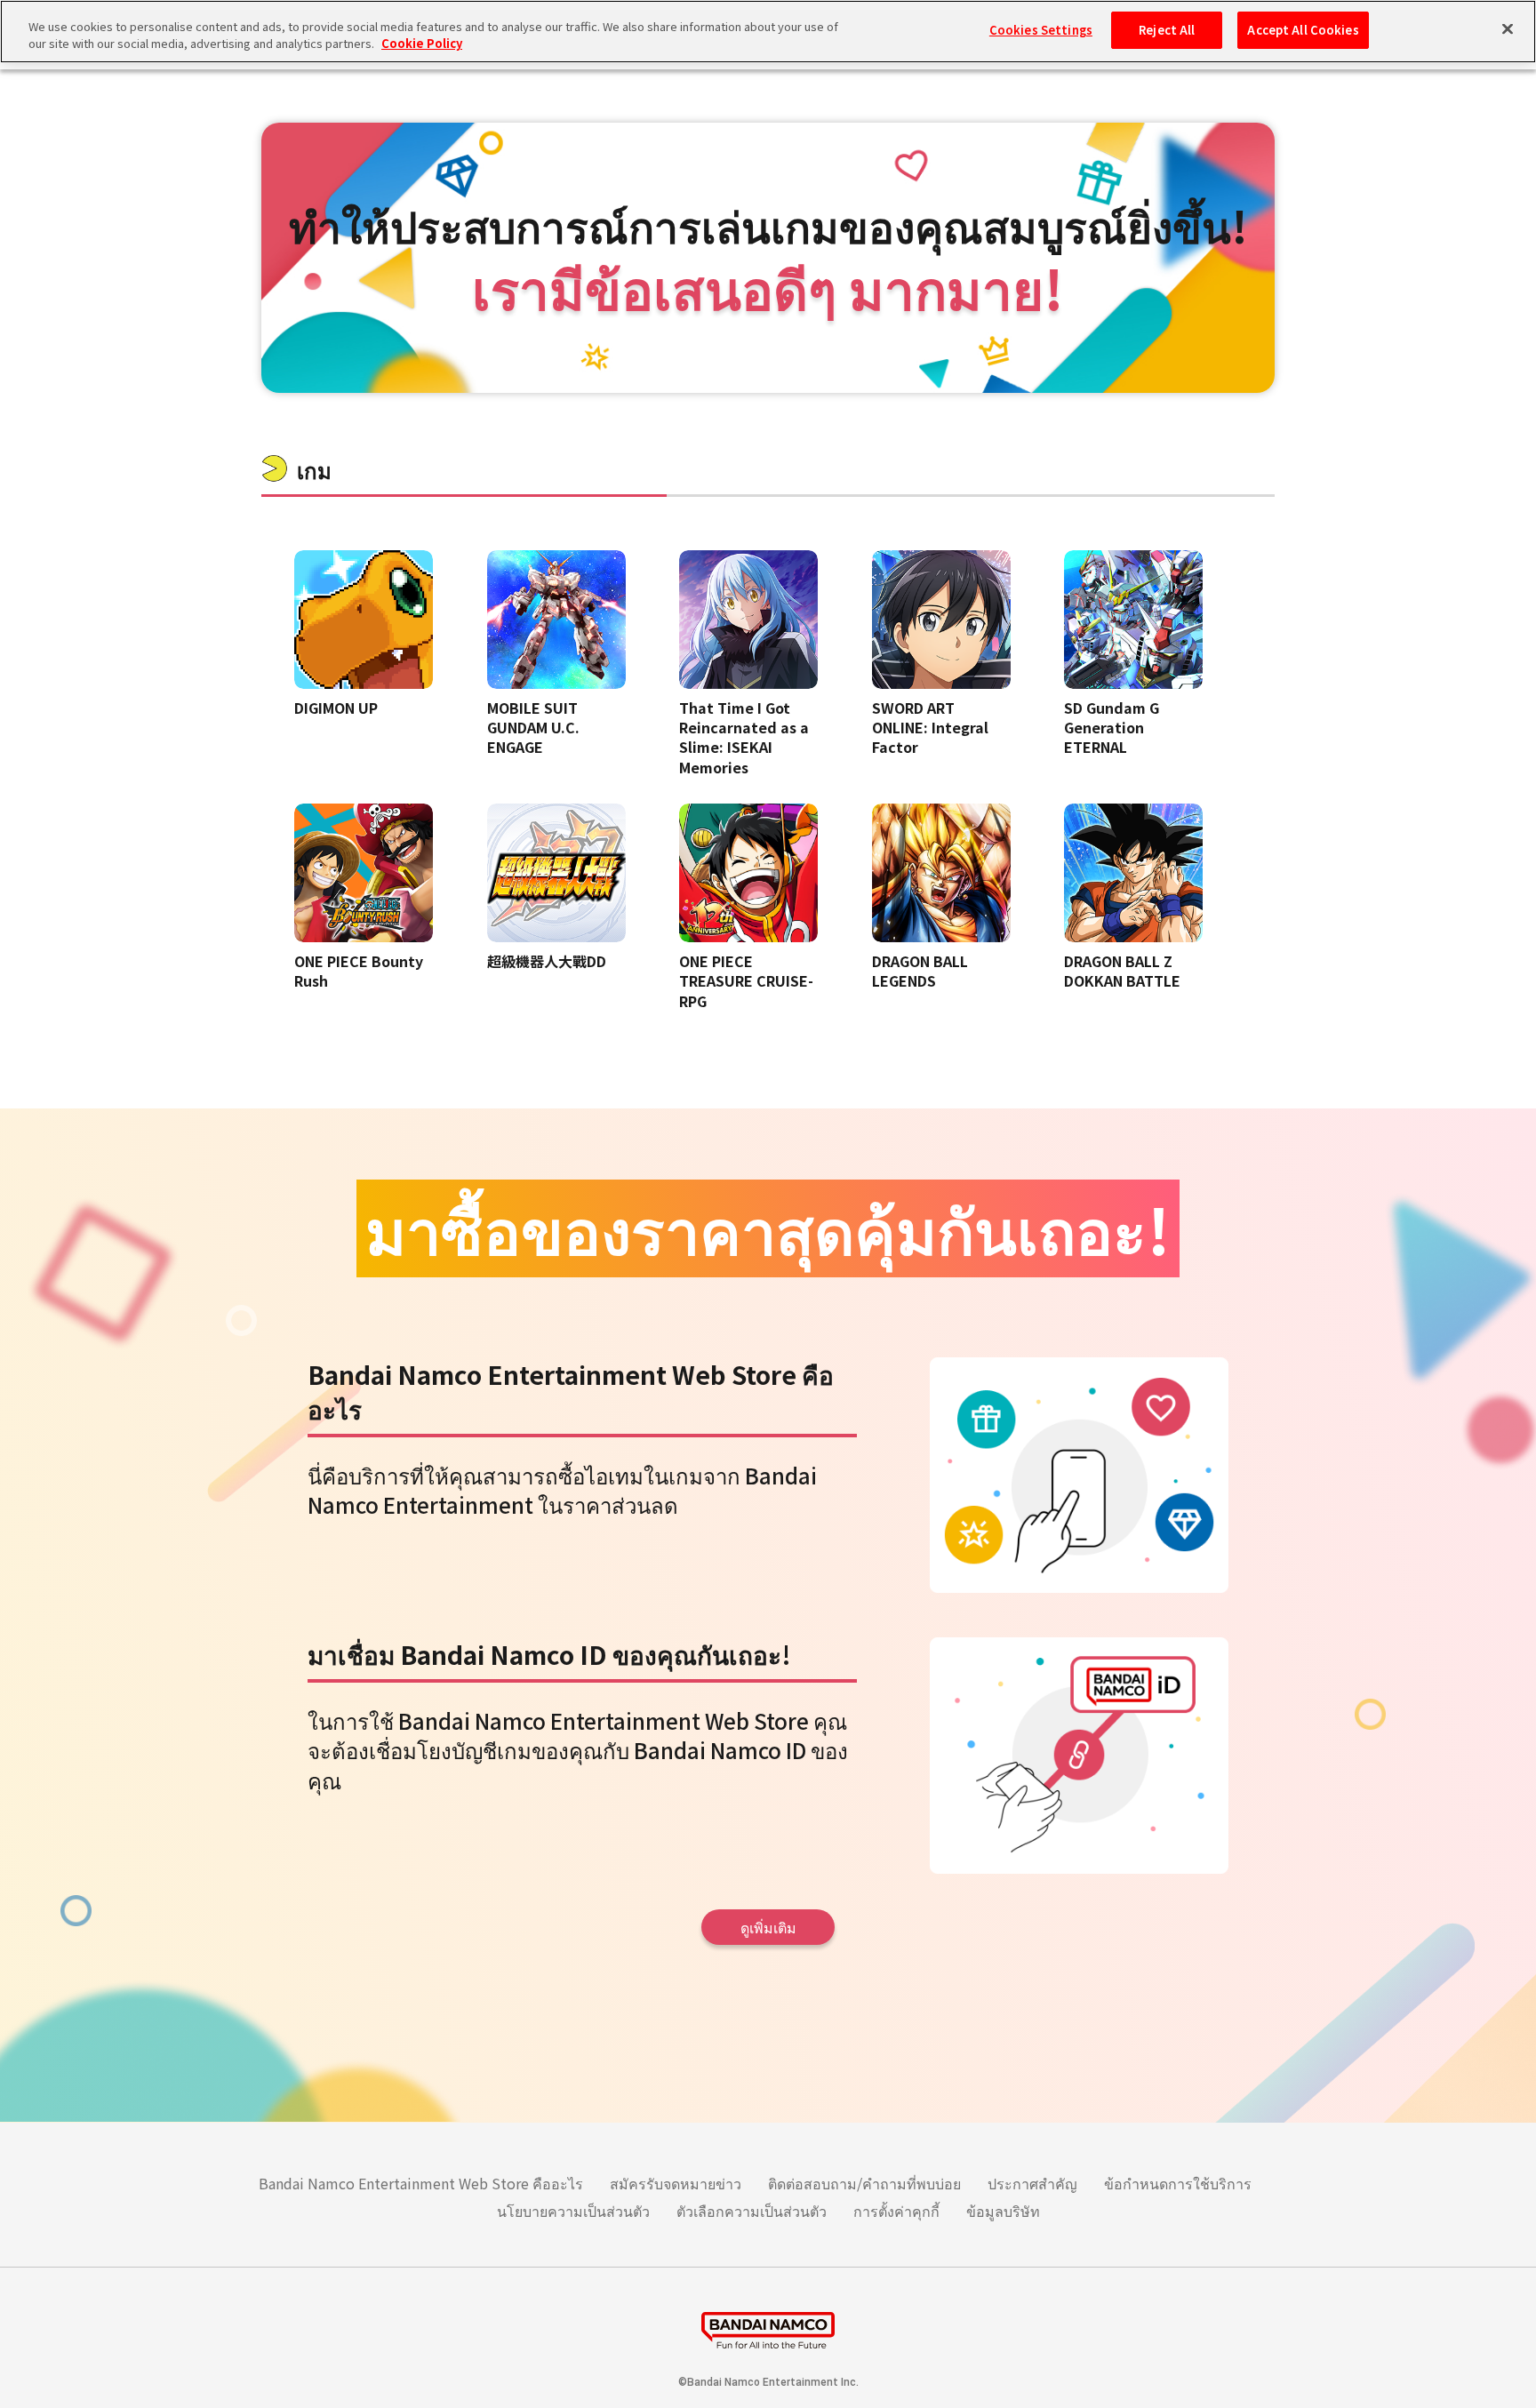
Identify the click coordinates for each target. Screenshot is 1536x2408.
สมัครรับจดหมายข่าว (676, 2183)
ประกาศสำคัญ (1032, 2183)
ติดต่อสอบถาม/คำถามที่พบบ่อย (864, 2183)
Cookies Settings (1041, 30)
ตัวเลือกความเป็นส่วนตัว (752, 2211)
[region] (768, 32)
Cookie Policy (422, 44)
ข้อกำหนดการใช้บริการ (1178, 2183)
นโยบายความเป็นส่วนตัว (573, 2211)
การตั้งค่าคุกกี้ (896, 2211)
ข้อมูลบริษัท (1003, 2211)
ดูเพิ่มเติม (768, 1927)
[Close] (1508, 29)
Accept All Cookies (1303, 30)
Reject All (1167, 30)
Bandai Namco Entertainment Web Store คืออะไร (421, 2183)
